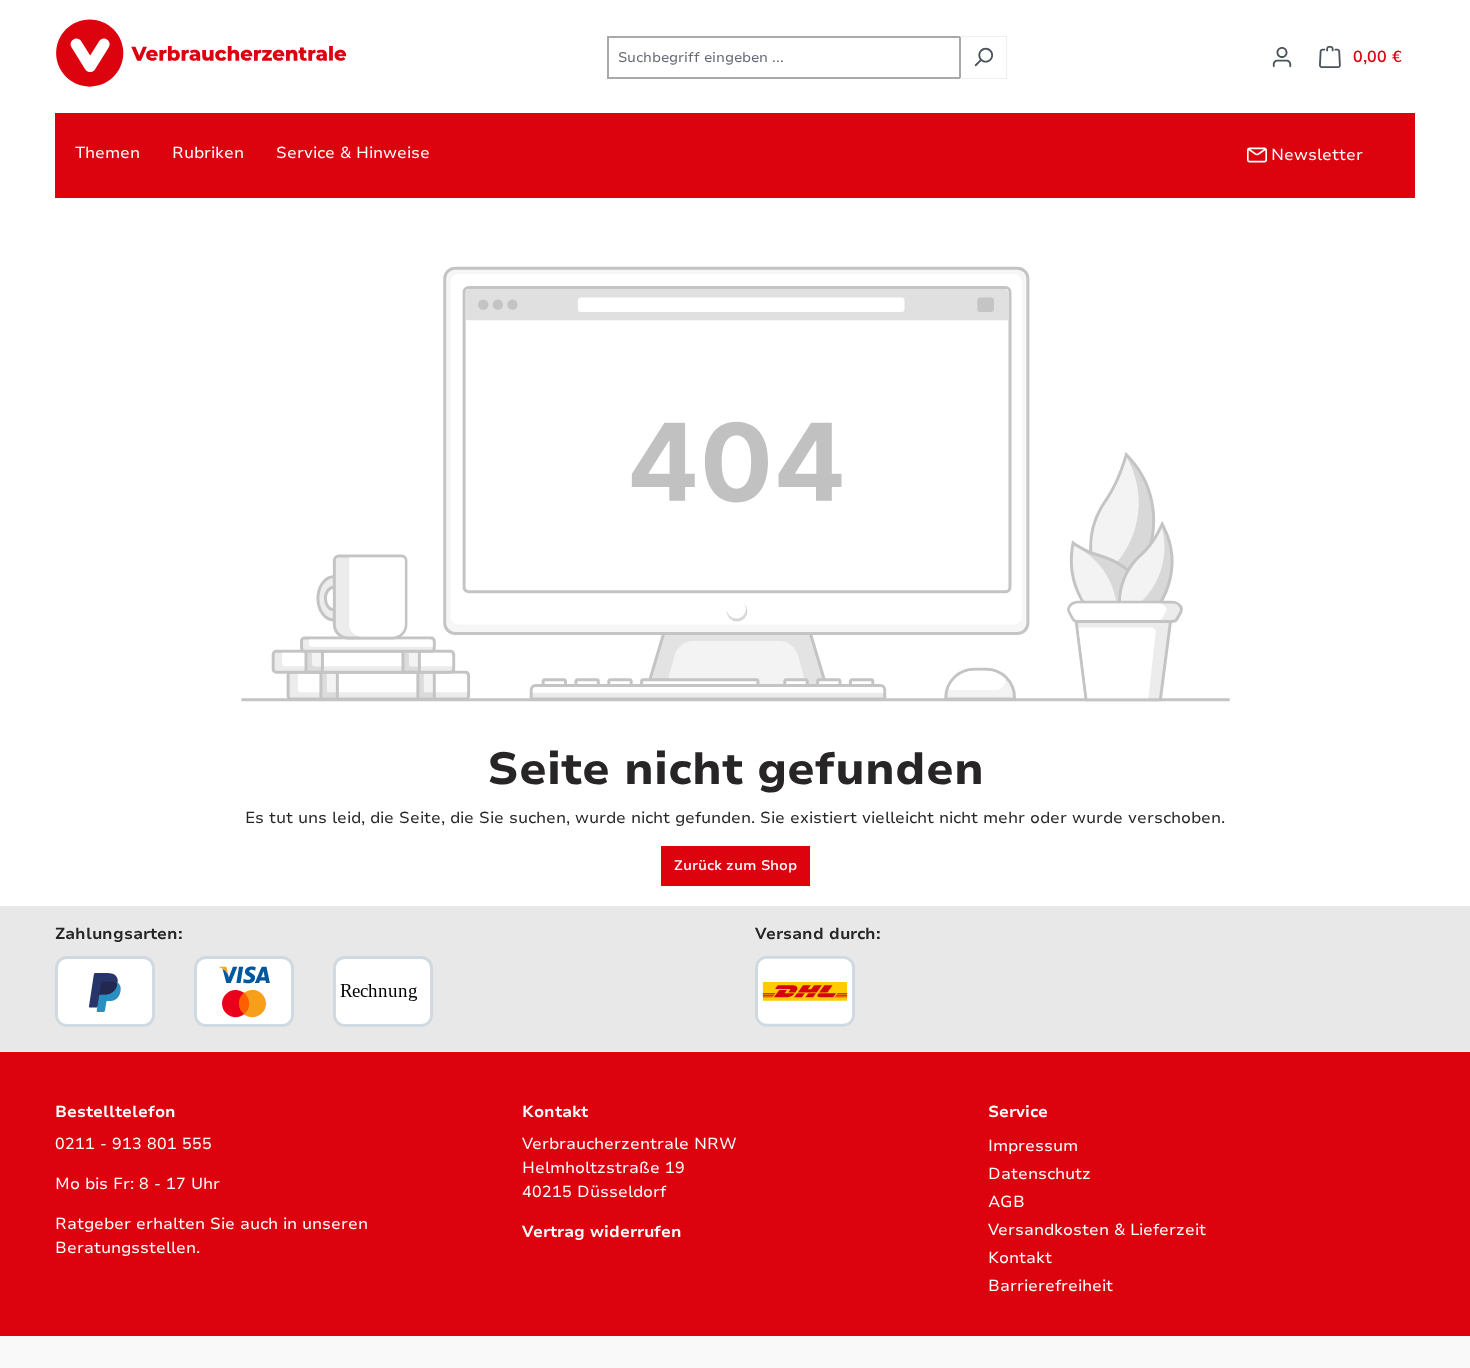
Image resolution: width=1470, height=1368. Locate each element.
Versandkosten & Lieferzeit (1097, 1230)
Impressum (1033, 1146)
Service (1018, 1112)
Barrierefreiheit (1050, 1286)
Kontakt (1020, 1258)
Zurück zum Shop (735, 865)
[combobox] (784, 57)
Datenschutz (1039, 1174)
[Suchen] (983, 57)
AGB (1006, 1202)
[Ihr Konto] (1282, 57)
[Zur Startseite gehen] (205, 53)
